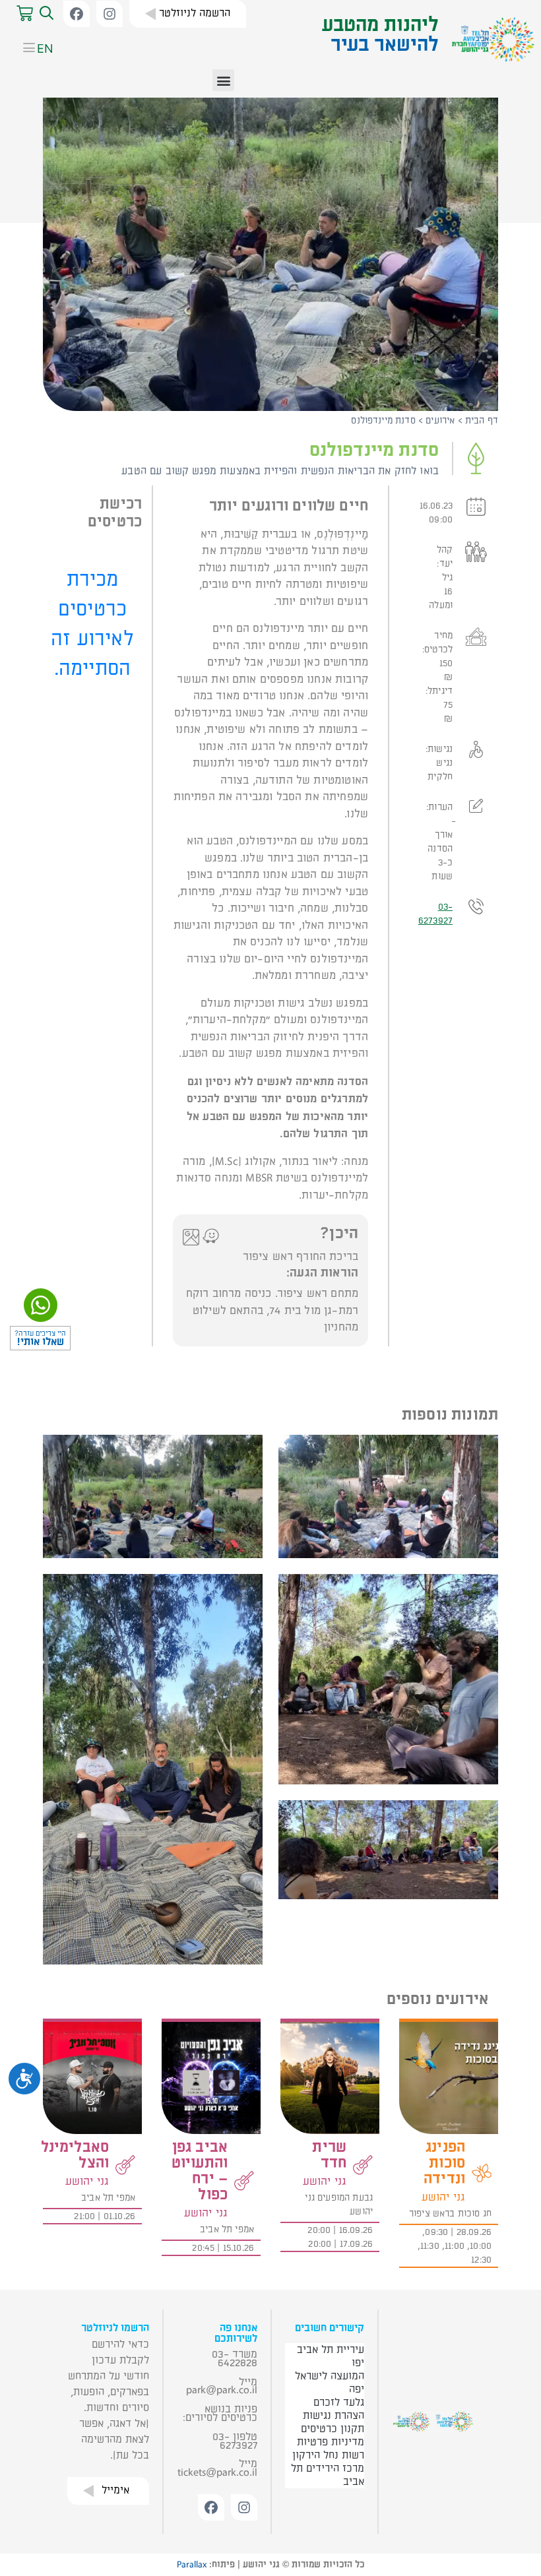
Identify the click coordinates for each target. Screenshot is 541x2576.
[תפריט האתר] (24, 49)
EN (45, 48)
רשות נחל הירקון (328, 2455)
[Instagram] (110, 14)
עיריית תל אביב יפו (331, 2356)
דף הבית (482, 421)
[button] (45, 14)
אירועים (440, 421)
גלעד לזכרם (339, 2403)
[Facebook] (77, 14)
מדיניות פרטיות (331, 2442)
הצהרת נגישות (334, 2416)
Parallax (192, 2565)
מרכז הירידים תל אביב (328, 2475)
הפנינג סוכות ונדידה (444, 2163)
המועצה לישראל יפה (330, 2383)
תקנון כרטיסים (333, 2429)
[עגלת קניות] (25, 14)
